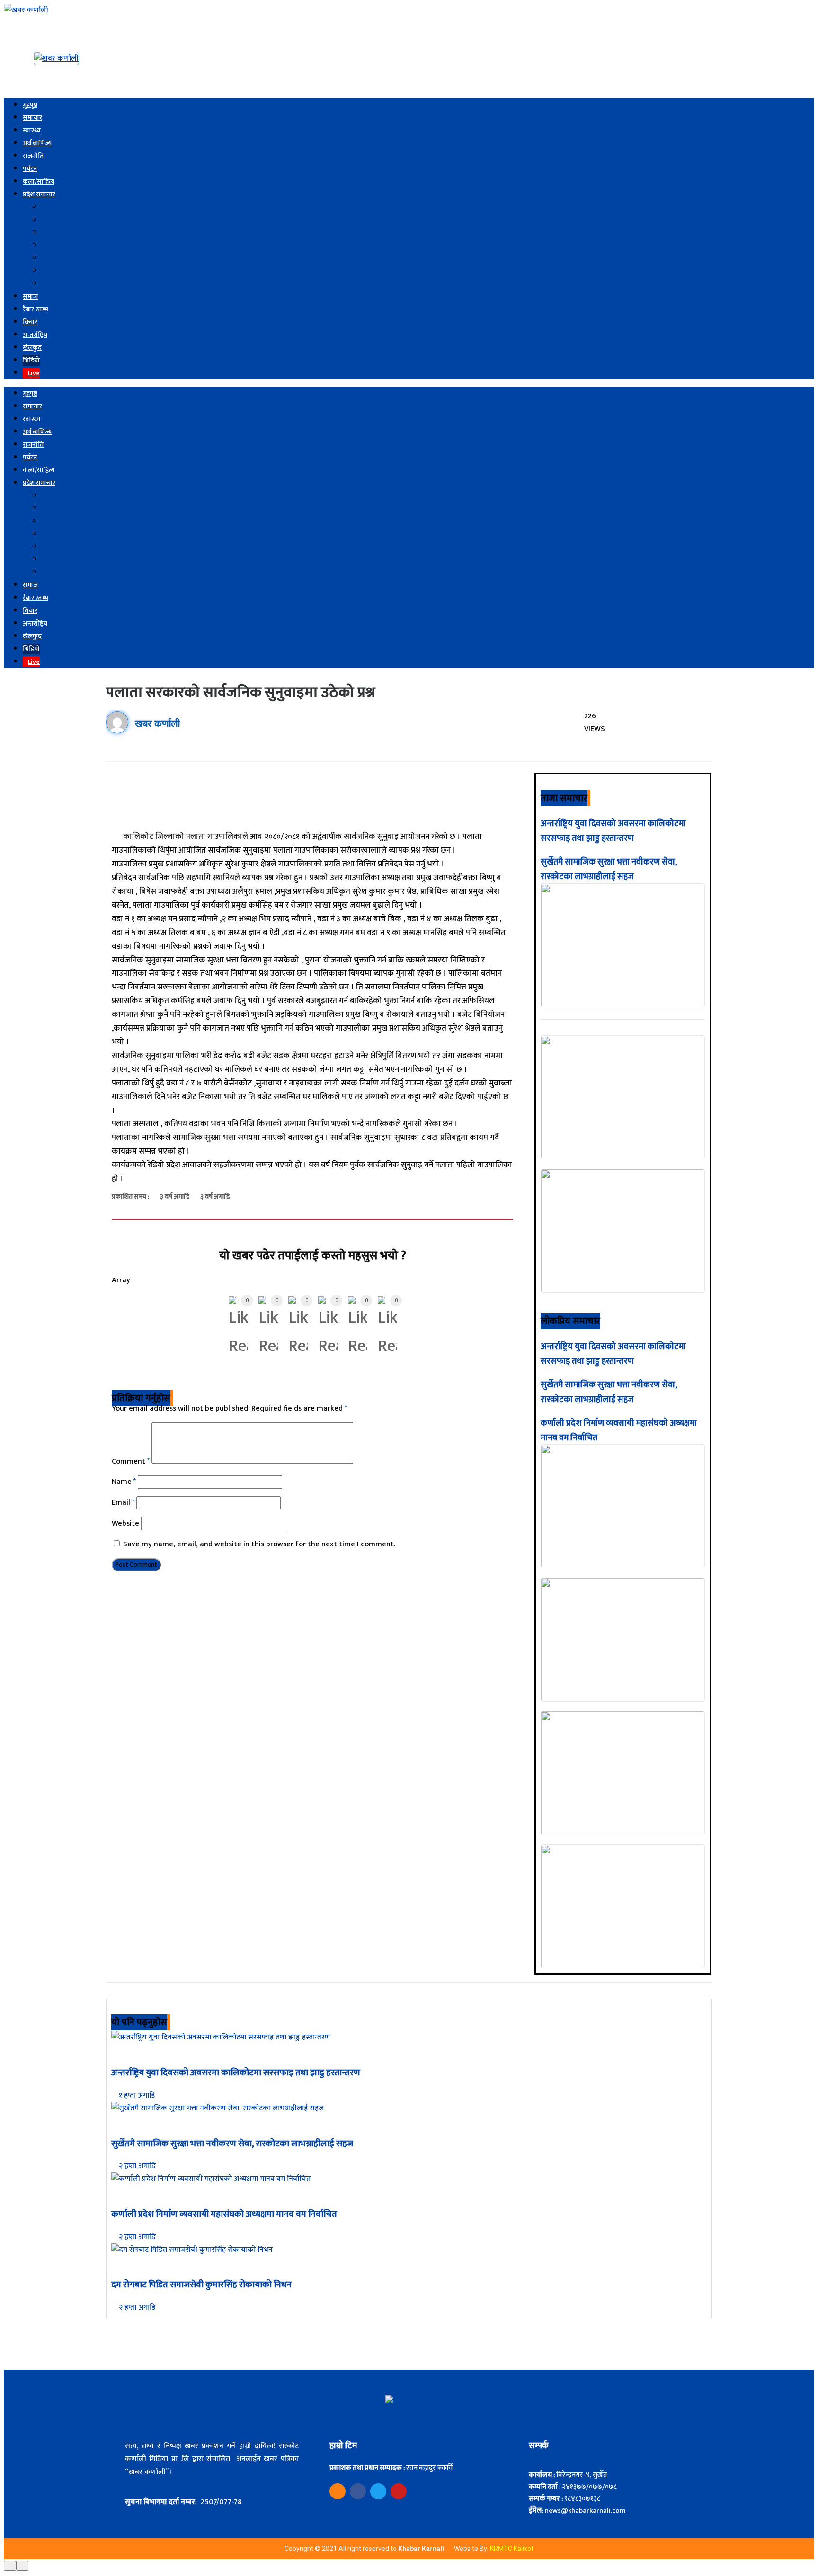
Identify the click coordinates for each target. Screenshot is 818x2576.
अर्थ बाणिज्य (37, 143)
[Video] (338, 2491)
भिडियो (31, 360)
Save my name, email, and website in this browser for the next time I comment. (259, 1544)
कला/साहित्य (39, 181)
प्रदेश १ (51, 207)
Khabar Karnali (422, 2549)
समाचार (32, 118)
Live (34, 373)
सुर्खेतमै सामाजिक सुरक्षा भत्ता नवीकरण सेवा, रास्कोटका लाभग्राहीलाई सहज (609, 869)
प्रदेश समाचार (39, 194)
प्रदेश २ (51, 220)
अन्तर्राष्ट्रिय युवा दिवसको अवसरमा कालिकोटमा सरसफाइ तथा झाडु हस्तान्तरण (613, 831)
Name (124, 1482)
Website (125, 1523)
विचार (30, 322)
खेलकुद (32, 348)
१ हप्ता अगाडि (136, 2095)
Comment (131, 1461)
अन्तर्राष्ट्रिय (35, 335)
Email (123, 1503)
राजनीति (33, 156)
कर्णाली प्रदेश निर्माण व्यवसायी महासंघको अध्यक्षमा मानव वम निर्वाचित (224, 2214)
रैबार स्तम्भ (36, 309)
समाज (30, 296)
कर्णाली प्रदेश (60, 271)
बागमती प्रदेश (60, 233)
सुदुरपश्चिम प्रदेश (64, 284)
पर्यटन (30, 169)
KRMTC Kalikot (512, 2549)
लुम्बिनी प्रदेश (60, 258)
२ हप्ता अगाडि (136, 2166)
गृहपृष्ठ (30, 105)
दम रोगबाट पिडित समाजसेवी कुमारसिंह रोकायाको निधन (201, 2285)
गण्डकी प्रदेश (59, 245)
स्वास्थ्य (32, 130)
